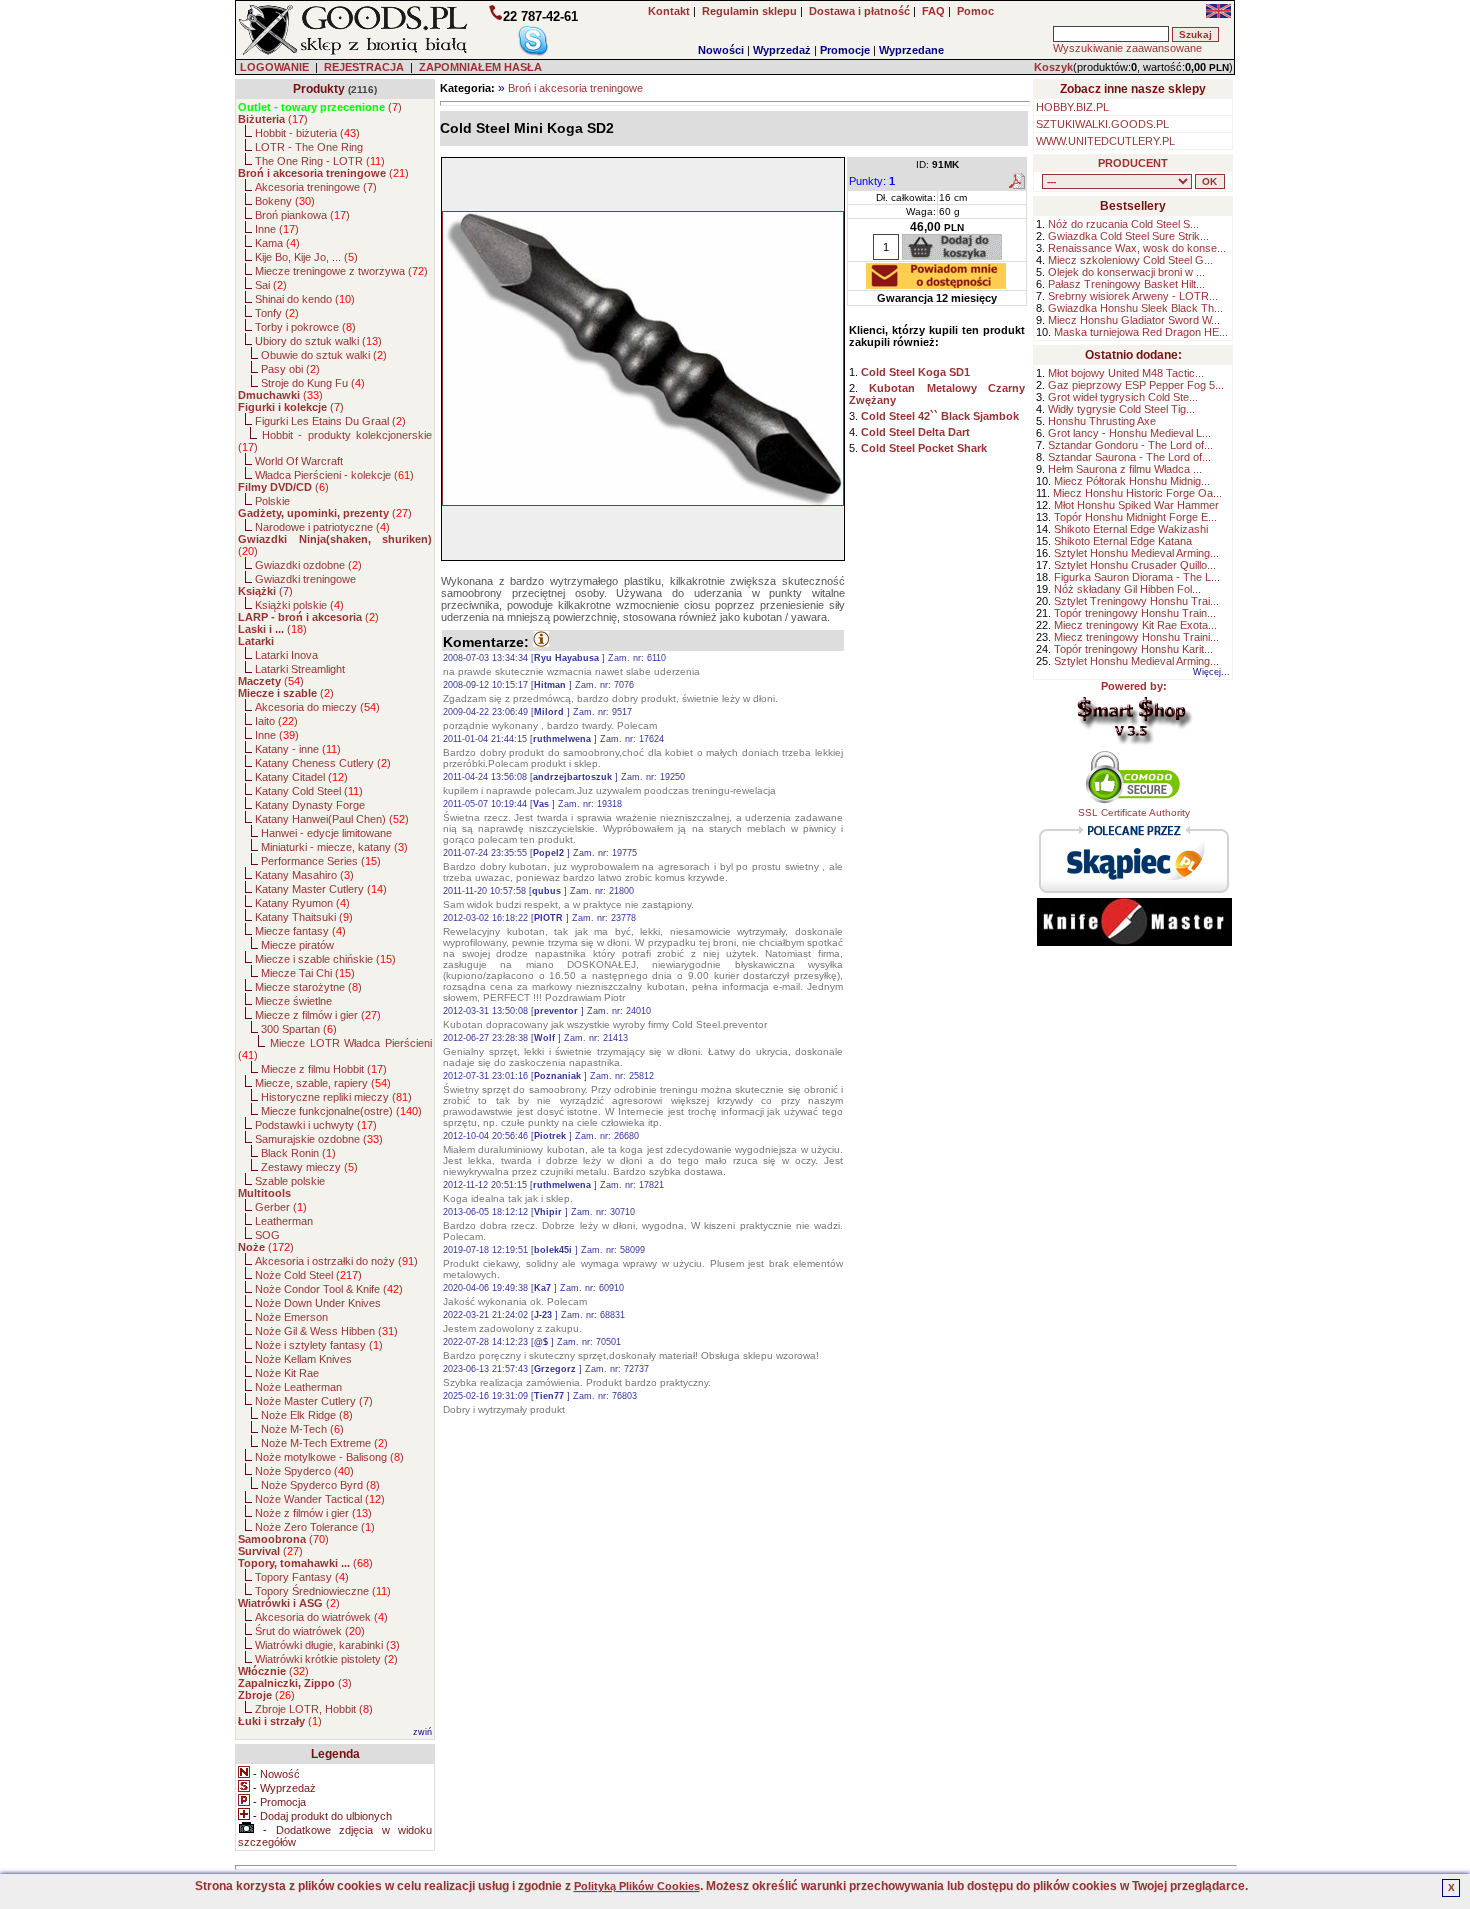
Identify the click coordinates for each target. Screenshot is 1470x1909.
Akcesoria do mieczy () (317, 707)
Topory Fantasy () (302, 1577)
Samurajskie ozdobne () (319, 1139)
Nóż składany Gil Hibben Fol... (1127, 589)
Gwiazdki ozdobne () (308, 565)
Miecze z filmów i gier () (318, 1015)
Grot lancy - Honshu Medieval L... (1129, 433)
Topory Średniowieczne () (323, 1591)
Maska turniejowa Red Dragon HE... (1141, 332)
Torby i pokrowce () (305, 327)
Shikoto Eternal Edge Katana (1123, 541)
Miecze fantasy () (300, 931)
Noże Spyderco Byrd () (320, 1485)
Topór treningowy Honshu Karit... (1133, 649)
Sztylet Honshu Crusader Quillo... (1135, 565)
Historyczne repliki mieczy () (336, 1097)
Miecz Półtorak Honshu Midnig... (1132, 481)
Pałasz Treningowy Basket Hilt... (1126, 284)
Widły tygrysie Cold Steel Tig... (1121, 409)
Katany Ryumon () (302, 903)
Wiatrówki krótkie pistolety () (326, 1659)
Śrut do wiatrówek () (310, 1631)
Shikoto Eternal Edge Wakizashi (1131, 529)
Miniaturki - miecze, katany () (334, 847)
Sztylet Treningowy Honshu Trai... (1136, 601)
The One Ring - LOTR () (320, 161)
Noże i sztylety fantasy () (319, 1345)
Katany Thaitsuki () (304, 917)
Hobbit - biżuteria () (307, 133)
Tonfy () (277, 313)
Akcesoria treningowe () (316, 187)
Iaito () (276, 721)
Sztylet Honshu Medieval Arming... (1136, 553)
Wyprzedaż (782, 50)
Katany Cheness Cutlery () (323, 763)
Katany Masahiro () (304, 875)
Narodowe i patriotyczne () (322, 527)
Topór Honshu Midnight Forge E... (1135, 517)
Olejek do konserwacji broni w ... (1126, 272)
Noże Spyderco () (304, 1471)
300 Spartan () (299, 1029)
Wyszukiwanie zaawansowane (1127, 48)
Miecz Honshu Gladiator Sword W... (1134, 320)
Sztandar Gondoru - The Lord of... (1130, 445)
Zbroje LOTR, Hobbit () (314, 1709)
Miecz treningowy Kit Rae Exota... (1135, 625)
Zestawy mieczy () (309, 1167)
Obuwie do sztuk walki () (324, 355)
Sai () (271, 285)
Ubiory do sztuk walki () (318, 341)
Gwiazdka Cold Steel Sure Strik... (1128, 236)
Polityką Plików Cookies (637, 1886)
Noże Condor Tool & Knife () (329, 1289)
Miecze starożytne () (308, 987)
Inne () (277, 229)
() (320, 107)
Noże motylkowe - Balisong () (329, 1457)
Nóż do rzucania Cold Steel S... (1123, 224)
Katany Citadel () (301, 777)
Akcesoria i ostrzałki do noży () (336, 1261)
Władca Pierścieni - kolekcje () (334, 475)
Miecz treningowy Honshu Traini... (1136, 637)
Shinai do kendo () (305, 299)
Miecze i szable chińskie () (325, 959)
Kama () (277, 243)
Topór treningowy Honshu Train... (1135, 613)
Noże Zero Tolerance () (315, 1527)
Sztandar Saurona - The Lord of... (1129, 457)
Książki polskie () (299, 605)
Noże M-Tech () (302, 1429)
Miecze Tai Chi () (308, 973)
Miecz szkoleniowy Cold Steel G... (1130, 260)
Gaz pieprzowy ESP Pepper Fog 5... (1136, 385)
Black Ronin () (298, 1153)
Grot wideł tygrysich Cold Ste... (1123, 397)
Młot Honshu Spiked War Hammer (1136, 505)
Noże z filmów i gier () (313, 1513)
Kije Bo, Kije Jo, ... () (306, 257)
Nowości (721, 50)
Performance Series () (321, 861)
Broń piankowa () (302, 215)
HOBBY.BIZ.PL (1072, 107)
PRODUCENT (1133, 163)
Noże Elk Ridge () (307, 1415)
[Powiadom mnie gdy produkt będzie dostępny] (936, 283)
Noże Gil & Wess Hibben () (326, 1331)
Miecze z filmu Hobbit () (324, 1069)
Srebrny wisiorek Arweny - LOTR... (1133, 296)
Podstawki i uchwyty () (316, 1125)
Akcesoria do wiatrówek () (321, 1617)
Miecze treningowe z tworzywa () (341, 271)
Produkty (319, 89)
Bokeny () (285, 201)
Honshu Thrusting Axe (1102, 421)
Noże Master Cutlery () (314, 1401)
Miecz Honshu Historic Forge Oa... (1137, 493)
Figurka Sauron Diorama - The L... (1137, 577)
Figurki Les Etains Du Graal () (330, 421)
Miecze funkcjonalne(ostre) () (341, 1111)
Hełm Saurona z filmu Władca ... (1125, 469)
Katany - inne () (298, 749)
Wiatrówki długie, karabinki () (327, 1645)
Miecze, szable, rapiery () (323, 1083)
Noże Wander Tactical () (320, 1499)
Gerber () (281, 1207)
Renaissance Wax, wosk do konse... (1137, 248)
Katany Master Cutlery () (321, 889)
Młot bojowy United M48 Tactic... (1126, 373)
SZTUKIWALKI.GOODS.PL (1102, 124)
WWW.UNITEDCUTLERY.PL (1105, 141)
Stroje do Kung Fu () (313, 383)
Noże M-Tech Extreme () (324, 1443)
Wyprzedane (911, 50)
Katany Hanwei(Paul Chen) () (332, 819)
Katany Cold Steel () (309, 791)
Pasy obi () (290, 369)
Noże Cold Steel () (308, 1275)
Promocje (845, 50)
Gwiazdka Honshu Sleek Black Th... (1135, 308)
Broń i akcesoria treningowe (575, 88)
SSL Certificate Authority (1134, 812)
